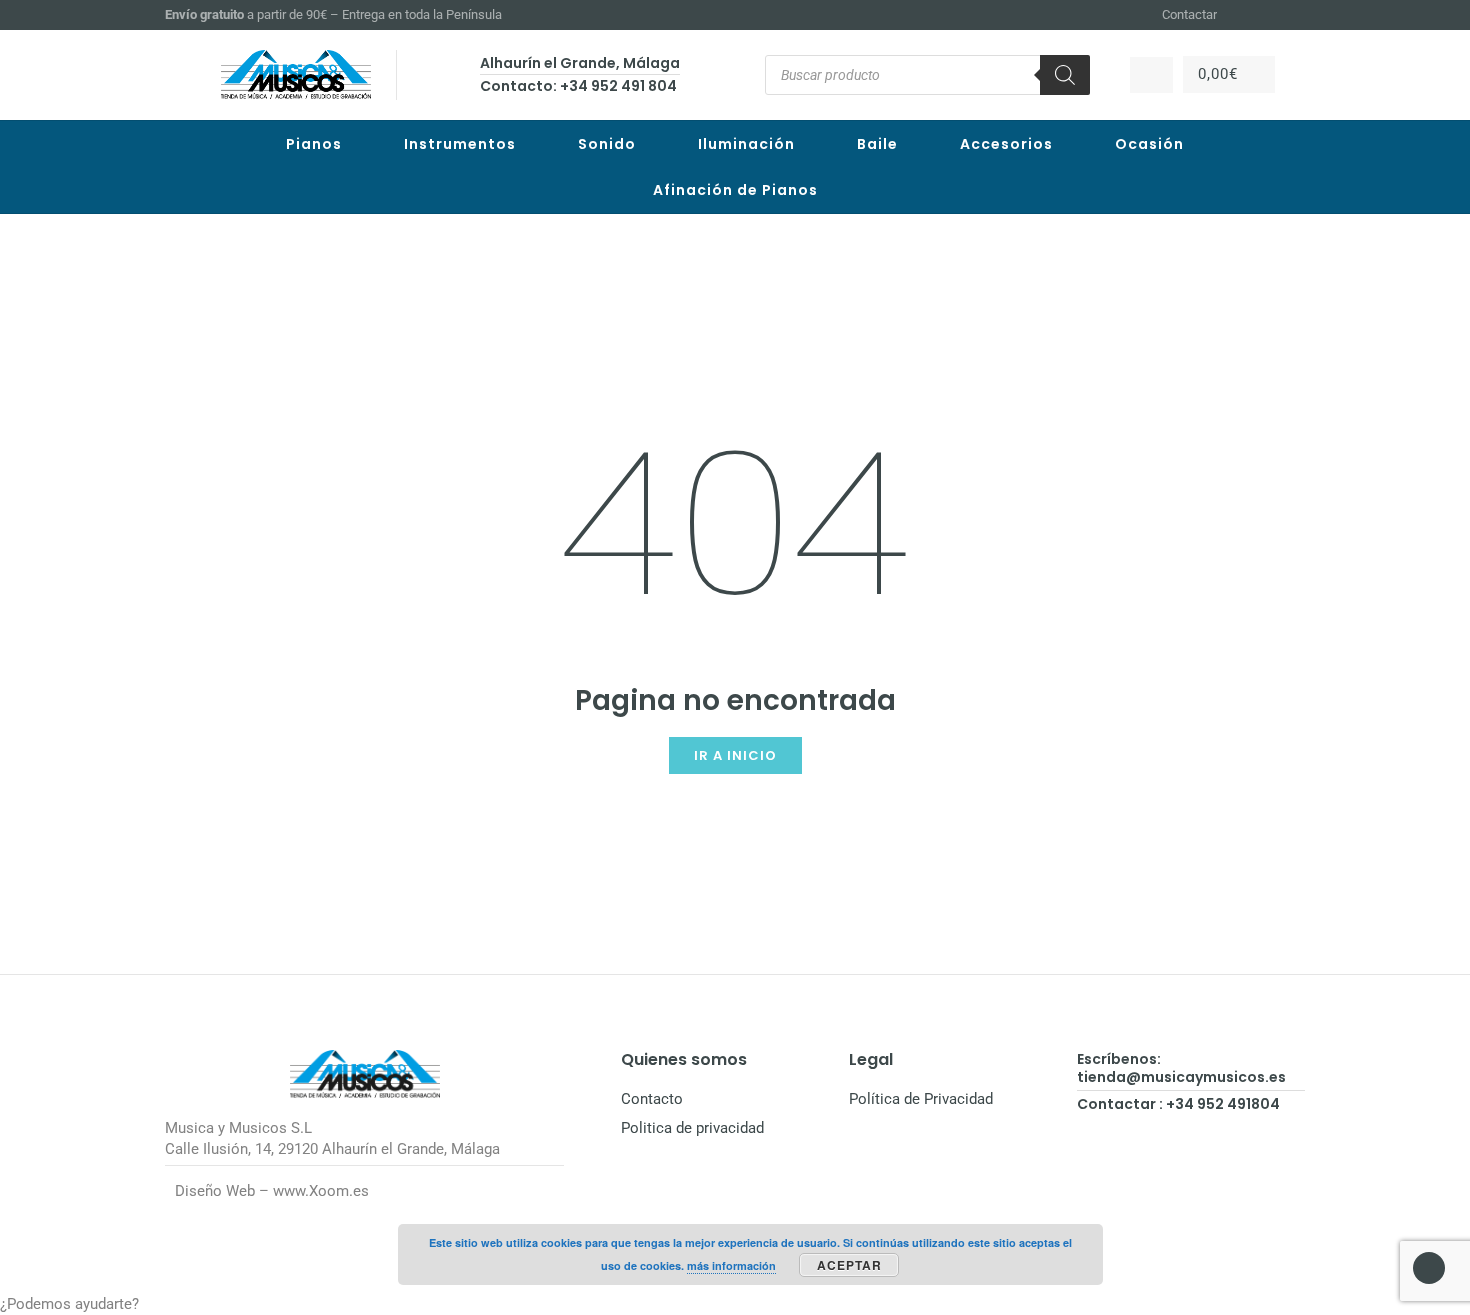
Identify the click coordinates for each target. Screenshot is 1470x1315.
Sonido (607, 144)
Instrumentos (460, 144)
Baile (877, 144)
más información (731, 1265)
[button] (735, 1304)
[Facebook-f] (1247, 15)
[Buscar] (1065, 75)
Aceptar (849, 1265)
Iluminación (746, 144)
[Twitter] (1296, 15)
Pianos (314, 144)
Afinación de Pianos (735, 190)
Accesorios (1006, 144)
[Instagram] (1271, 15)
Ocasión (1149, 144)
